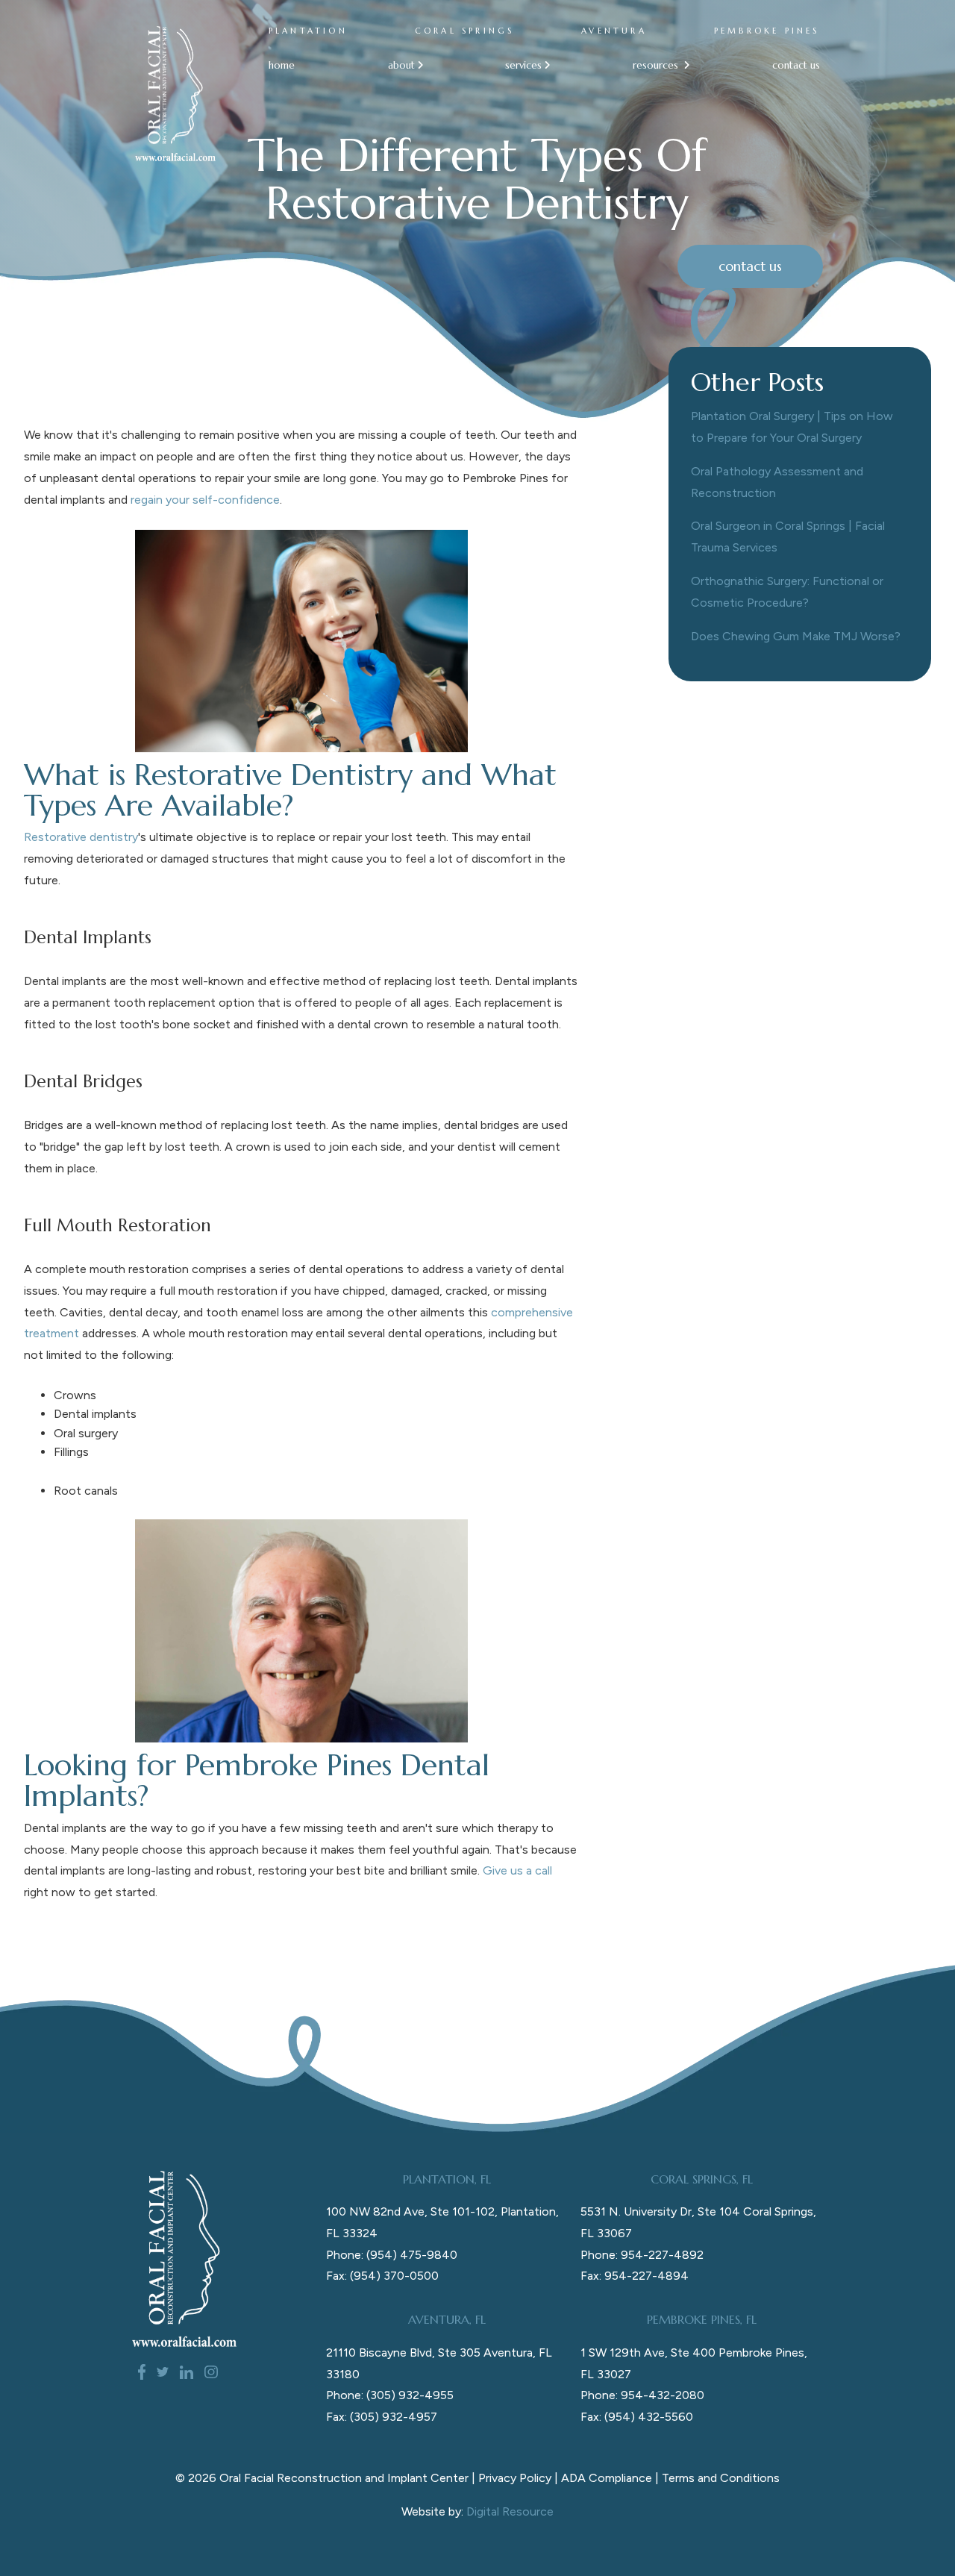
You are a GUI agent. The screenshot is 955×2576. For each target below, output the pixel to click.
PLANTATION (308, 31)
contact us (796, 65)
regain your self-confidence (205, 500)
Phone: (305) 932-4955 (390, 2395)
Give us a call (517, 1870)
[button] (400, 65)
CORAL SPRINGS (465, 31)
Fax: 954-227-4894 (635, 2276)
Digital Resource (510, 2511)
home (282, 65)
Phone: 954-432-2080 (642, 2395)
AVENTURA (614, 31)
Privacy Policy (515, 2478)
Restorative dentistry (81, 837)
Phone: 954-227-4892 (642, 2255)
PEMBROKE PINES (767, 31)
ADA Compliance (607, 2478)
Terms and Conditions (721, 2478)
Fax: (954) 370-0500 (382, 2276)
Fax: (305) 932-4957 (382, 2417)
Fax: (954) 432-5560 (637, 2417)
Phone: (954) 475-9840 (392, 2255)
